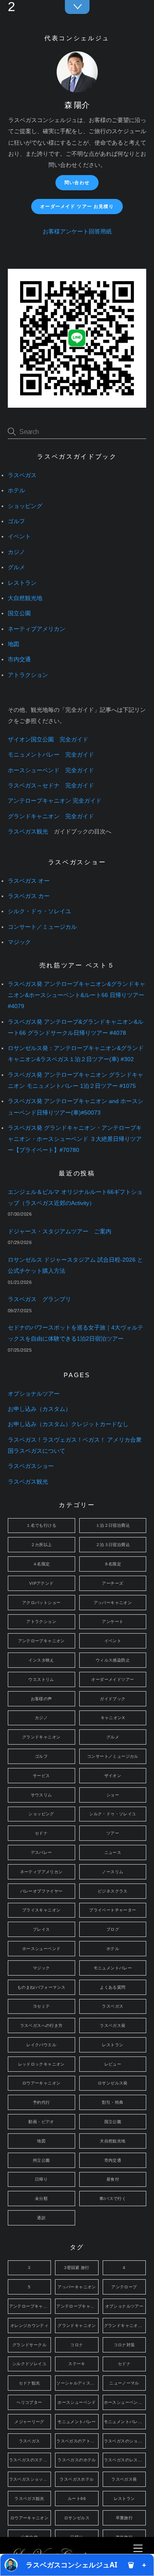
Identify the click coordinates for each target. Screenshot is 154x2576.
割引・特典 (113, 2102)
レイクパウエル (41, 2045)
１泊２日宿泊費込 (113, 1525)
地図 (14, 644)
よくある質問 (113, 1987)
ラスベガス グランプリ (39, 1299)
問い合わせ (77, 182)
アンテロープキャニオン (41, 1641)
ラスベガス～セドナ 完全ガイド (51, 786)
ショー (113, 1795)
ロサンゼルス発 (113, 2083)
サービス (41, 1776)
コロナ (77, 2345)
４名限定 (41, 1564)
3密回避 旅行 (77, 2268)
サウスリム (41, 1795)
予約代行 (41, 2102)
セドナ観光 (30, 2383)
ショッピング (25, 506)
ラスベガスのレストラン (125, 2460)
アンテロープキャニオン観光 (77, 2306)
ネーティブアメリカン (37, 629)
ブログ (113, 1929)
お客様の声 (41, 1699)
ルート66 (77, 2499)
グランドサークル (29, 2345)
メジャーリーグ (29, 2422)
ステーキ (77, 2364)
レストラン (22, 583)
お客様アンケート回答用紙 (77, 232)
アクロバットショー (41, 1603)
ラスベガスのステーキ (30, 2460)
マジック (19, 942)
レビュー (113, 2064)
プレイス (41, 1929)
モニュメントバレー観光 (125, 2422)
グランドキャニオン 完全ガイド (51, 816)
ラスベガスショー (31, 1466)
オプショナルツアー (34, 1394)
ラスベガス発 (113, 2025)
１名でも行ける (41, 1525)
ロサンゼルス (77, 2518)
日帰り (41, 2179)
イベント (19, 537)
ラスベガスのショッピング (125, 2441)
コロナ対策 (124, 2345)
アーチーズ (113, 1583)
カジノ (16, 552)
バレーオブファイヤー (41, 1891)
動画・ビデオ (41, 2122)
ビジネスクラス (113, 1891)
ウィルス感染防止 (113, 1660)
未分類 (41, 2199)
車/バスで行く (113, 2199)
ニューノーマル (124, 2383)
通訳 (41, 2218)
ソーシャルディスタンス (77, 2383)
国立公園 (19, 613)
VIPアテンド (41, 1583)
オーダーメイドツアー (113, 1679)
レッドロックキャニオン (41, 2064)
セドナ (41, 1833)
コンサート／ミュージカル (42, 927)
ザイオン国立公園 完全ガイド (48, 740)
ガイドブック (113, 1699)
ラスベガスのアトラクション (77, 2441)
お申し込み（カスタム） (39, 1409)
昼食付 (113, 2179)
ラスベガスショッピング (30, 2479)
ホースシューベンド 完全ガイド (51, 770)
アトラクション (28, 675)
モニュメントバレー (113, 1968)
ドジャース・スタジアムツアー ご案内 (60, 1231)
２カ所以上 (41, 1545)
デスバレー (41, 1852)
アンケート (113, 1622)
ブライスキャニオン (41, 1910)
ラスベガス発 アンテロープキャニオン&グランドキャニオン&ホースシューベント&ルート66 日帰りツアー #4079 (77, 995)
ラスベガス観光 (28, 832)
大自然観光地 (25, 598)
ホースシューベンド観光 (125, 2402)
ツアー (113, 1833)
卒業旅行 (124, 2518)
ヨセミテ (41, 2006)
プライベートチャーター (113, 1910)
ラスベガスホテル (77, 2479)
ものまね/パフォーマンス (41, 1987)
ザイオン (113, 1776)
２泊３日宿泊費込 (113, 1545)
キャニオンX (113, 1718)
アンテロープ (124, 2287)
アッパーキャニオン (113, 1603)
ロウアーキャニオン (41, 2083)
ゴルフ (16, 521)
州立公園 (41, 2160)
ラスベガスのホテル (77, 2460)
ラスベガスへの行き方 (41, 2025)
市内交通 (19, 659)
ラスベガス (22, 475)
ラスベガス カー (29, 896)
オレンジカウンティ (29, 2326)
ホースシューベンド (41, 1949)
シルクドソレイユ (29, 2364)
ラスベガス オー (29, 881)
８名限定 (113, 1564)
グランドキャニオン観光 (125, 2326)
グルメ (16, 567)
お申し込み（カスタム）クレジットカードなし (68, 1424)
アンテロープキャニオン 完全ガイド (55, 801)
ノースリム (113, 1872)
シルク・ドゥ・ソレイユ (39, 911)
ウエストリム (41, 1679)
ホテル (16, 491)
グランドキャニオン (41, 1737)
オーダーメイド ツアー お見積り (77, 206)
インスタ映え (41, 1660)
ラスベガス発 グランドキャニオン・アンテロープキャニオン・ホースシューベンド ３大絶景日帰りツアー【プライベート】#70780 (75, 1139)
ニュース (113, 1852)
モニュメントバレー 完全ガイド (51, 755)
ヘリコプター (29, 2402)
